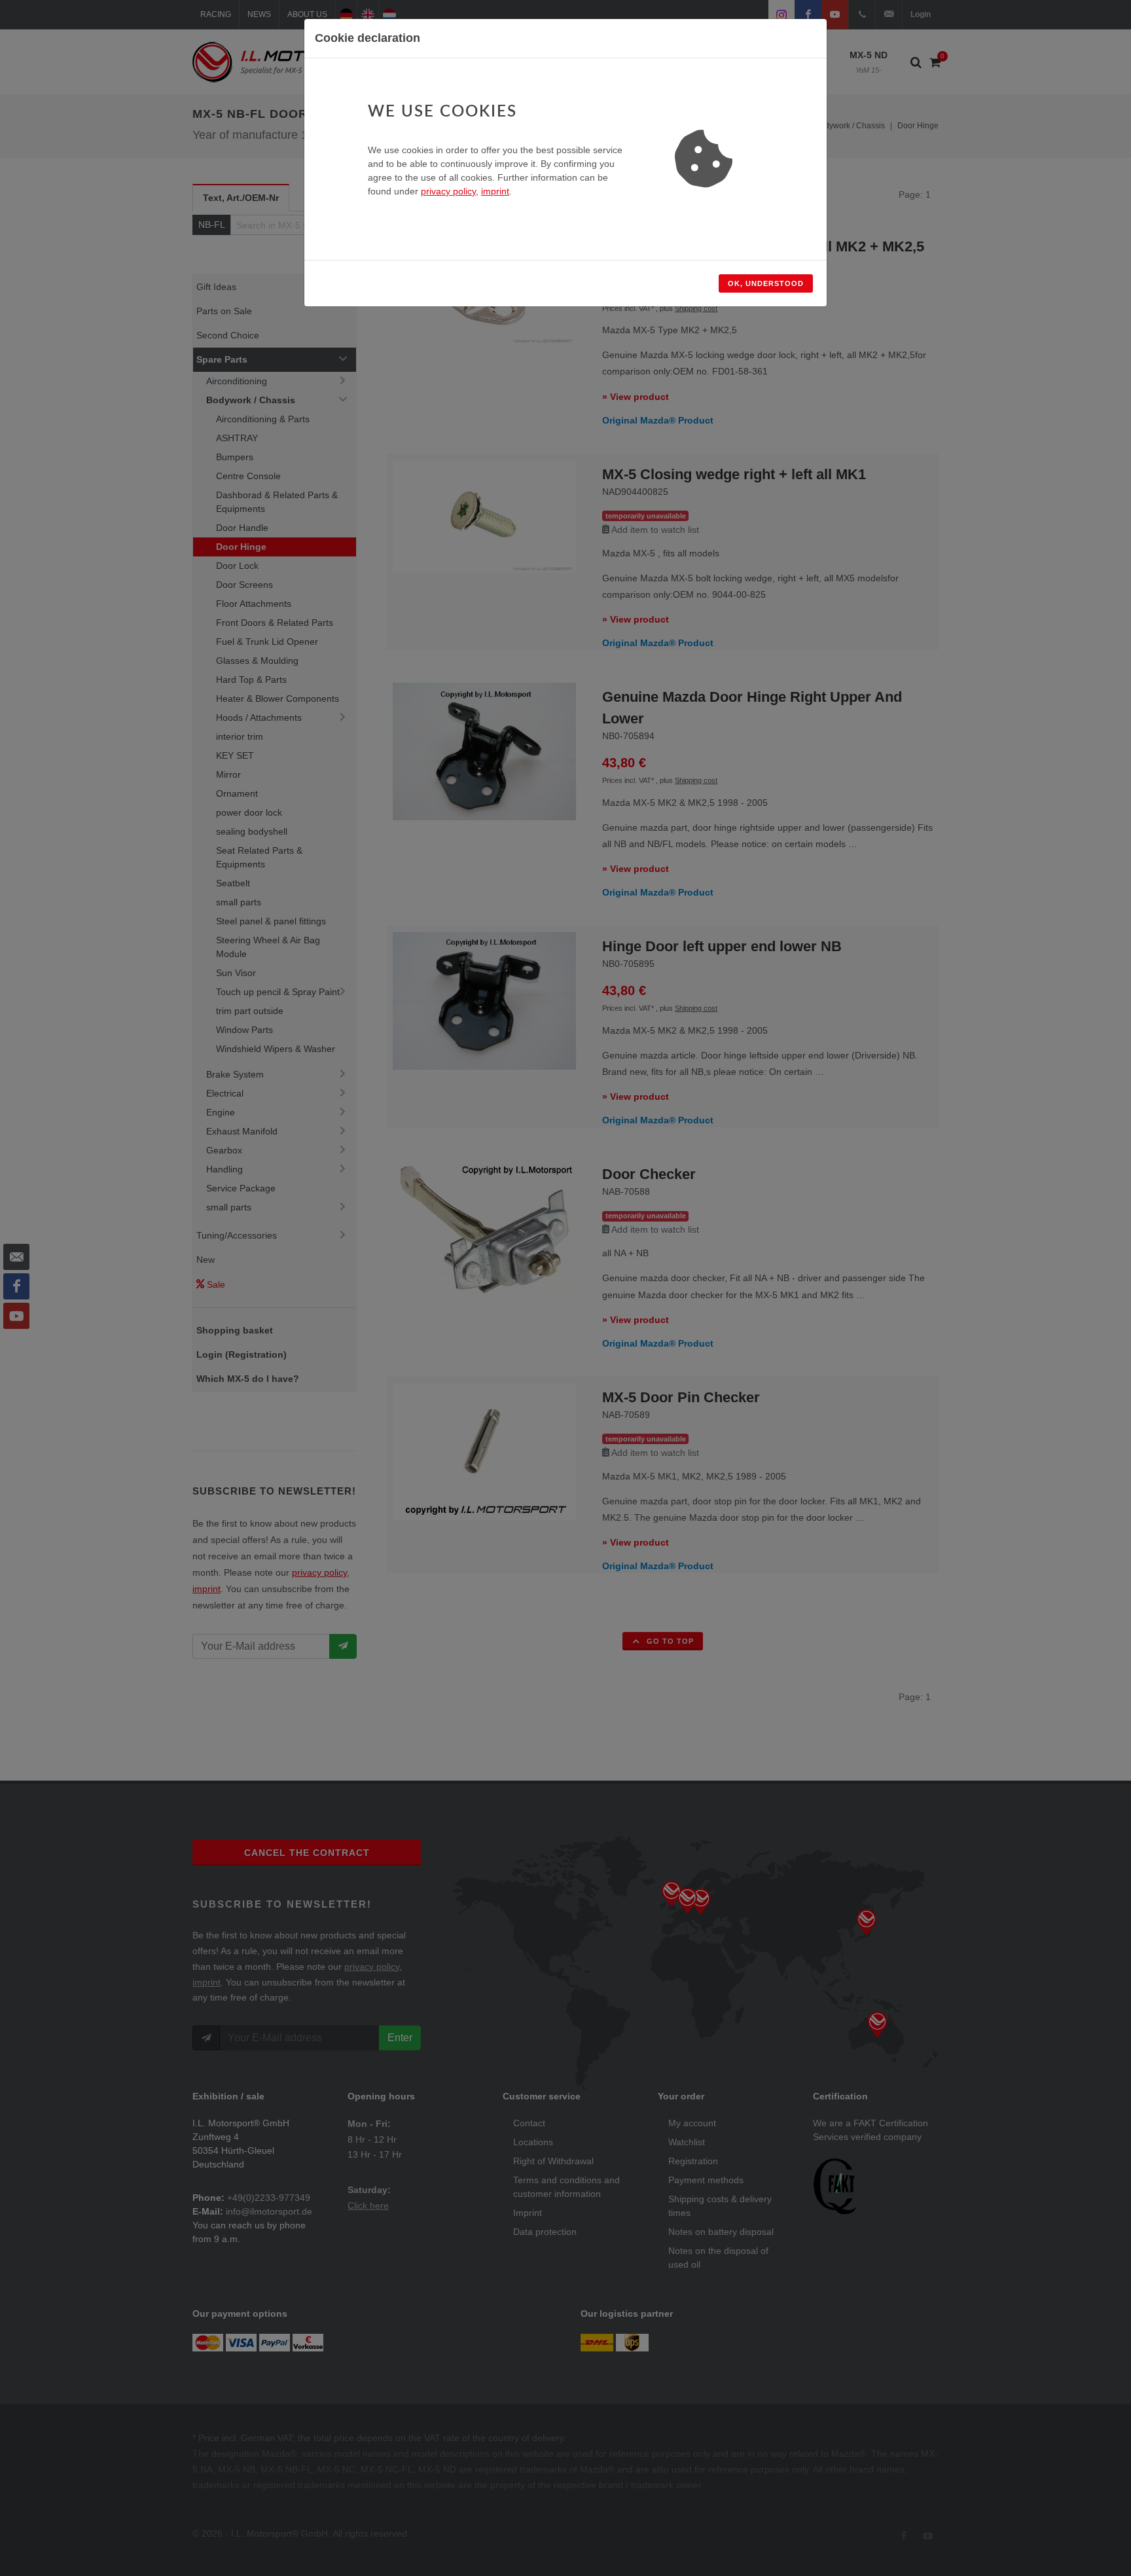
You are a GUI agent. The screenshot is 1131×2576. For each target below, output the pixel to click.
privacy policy (448, 191)
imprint (495, 191)
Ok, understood (766, 283)
